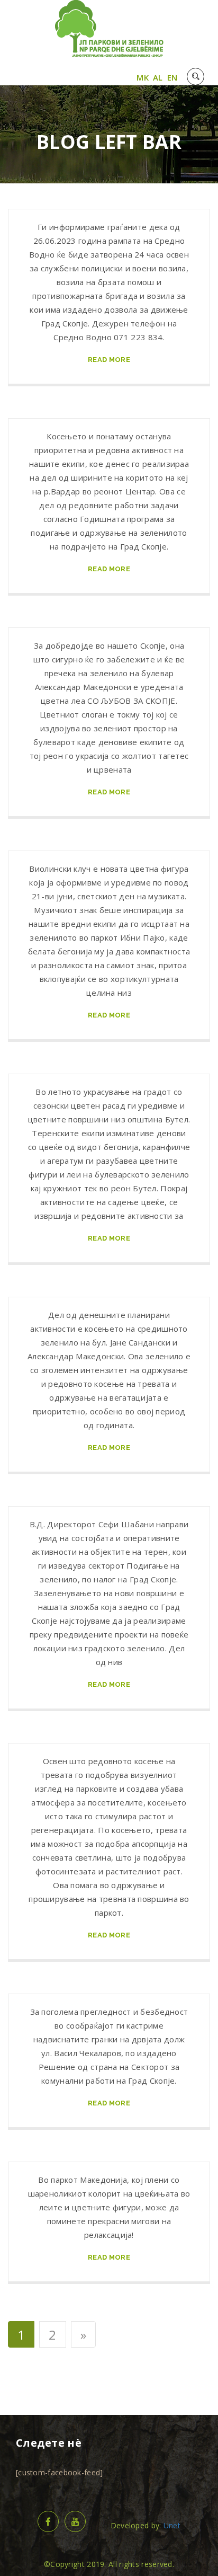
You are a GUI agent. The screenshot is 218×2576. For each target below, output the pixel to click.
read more (109, 360)
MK (143, 77)
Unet (172, 2525)
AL (158, 77)
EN (172, 77)
